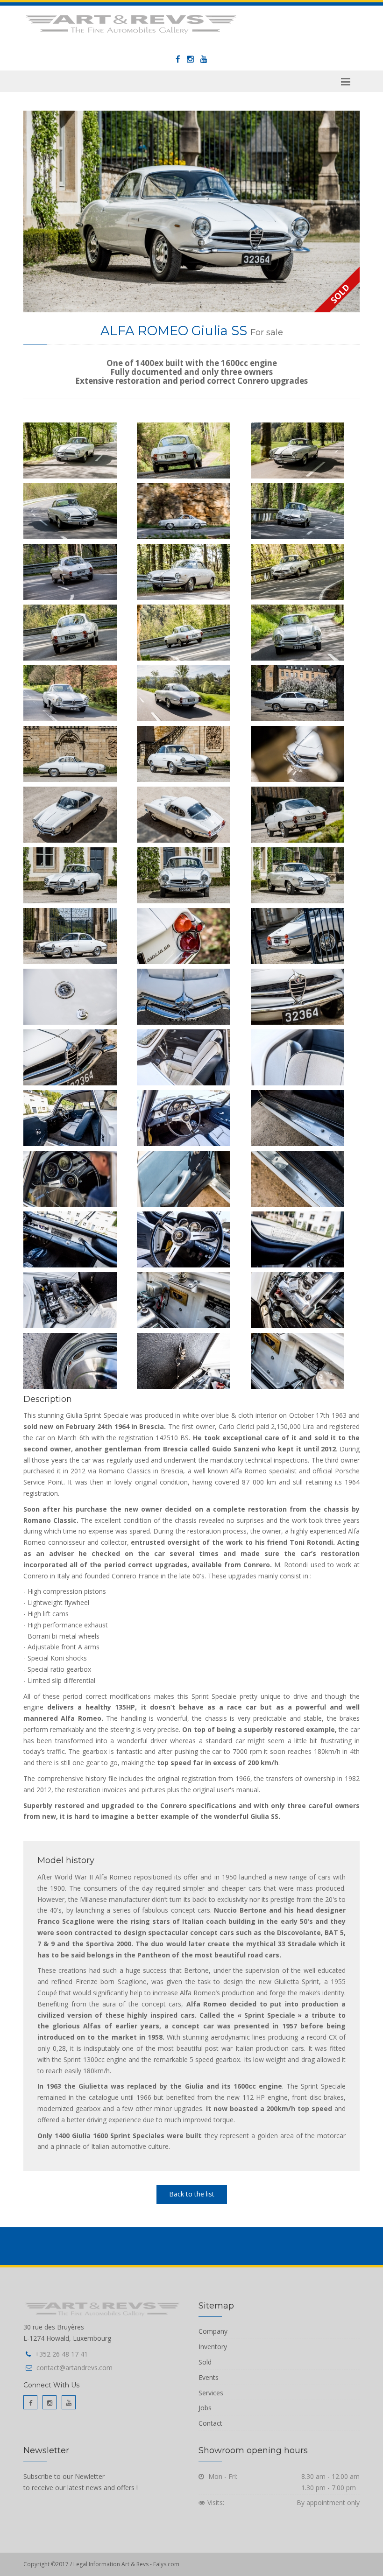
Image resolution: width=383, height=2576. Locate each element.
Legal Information (97, 2564)
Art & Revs (136, 2564)
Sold (205, 2362)
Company (213, 2331)
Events (209, 2377)
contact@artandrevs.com (74, 2368)
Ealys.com (166, 2564)
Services (211, 2393)
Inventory (213, 2347)
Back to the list (192, 2194)
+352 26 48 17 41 (61, 2354)
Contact (210, 2423)
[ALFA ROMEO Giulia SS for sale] (191, 211)
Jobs (205, 2408)
